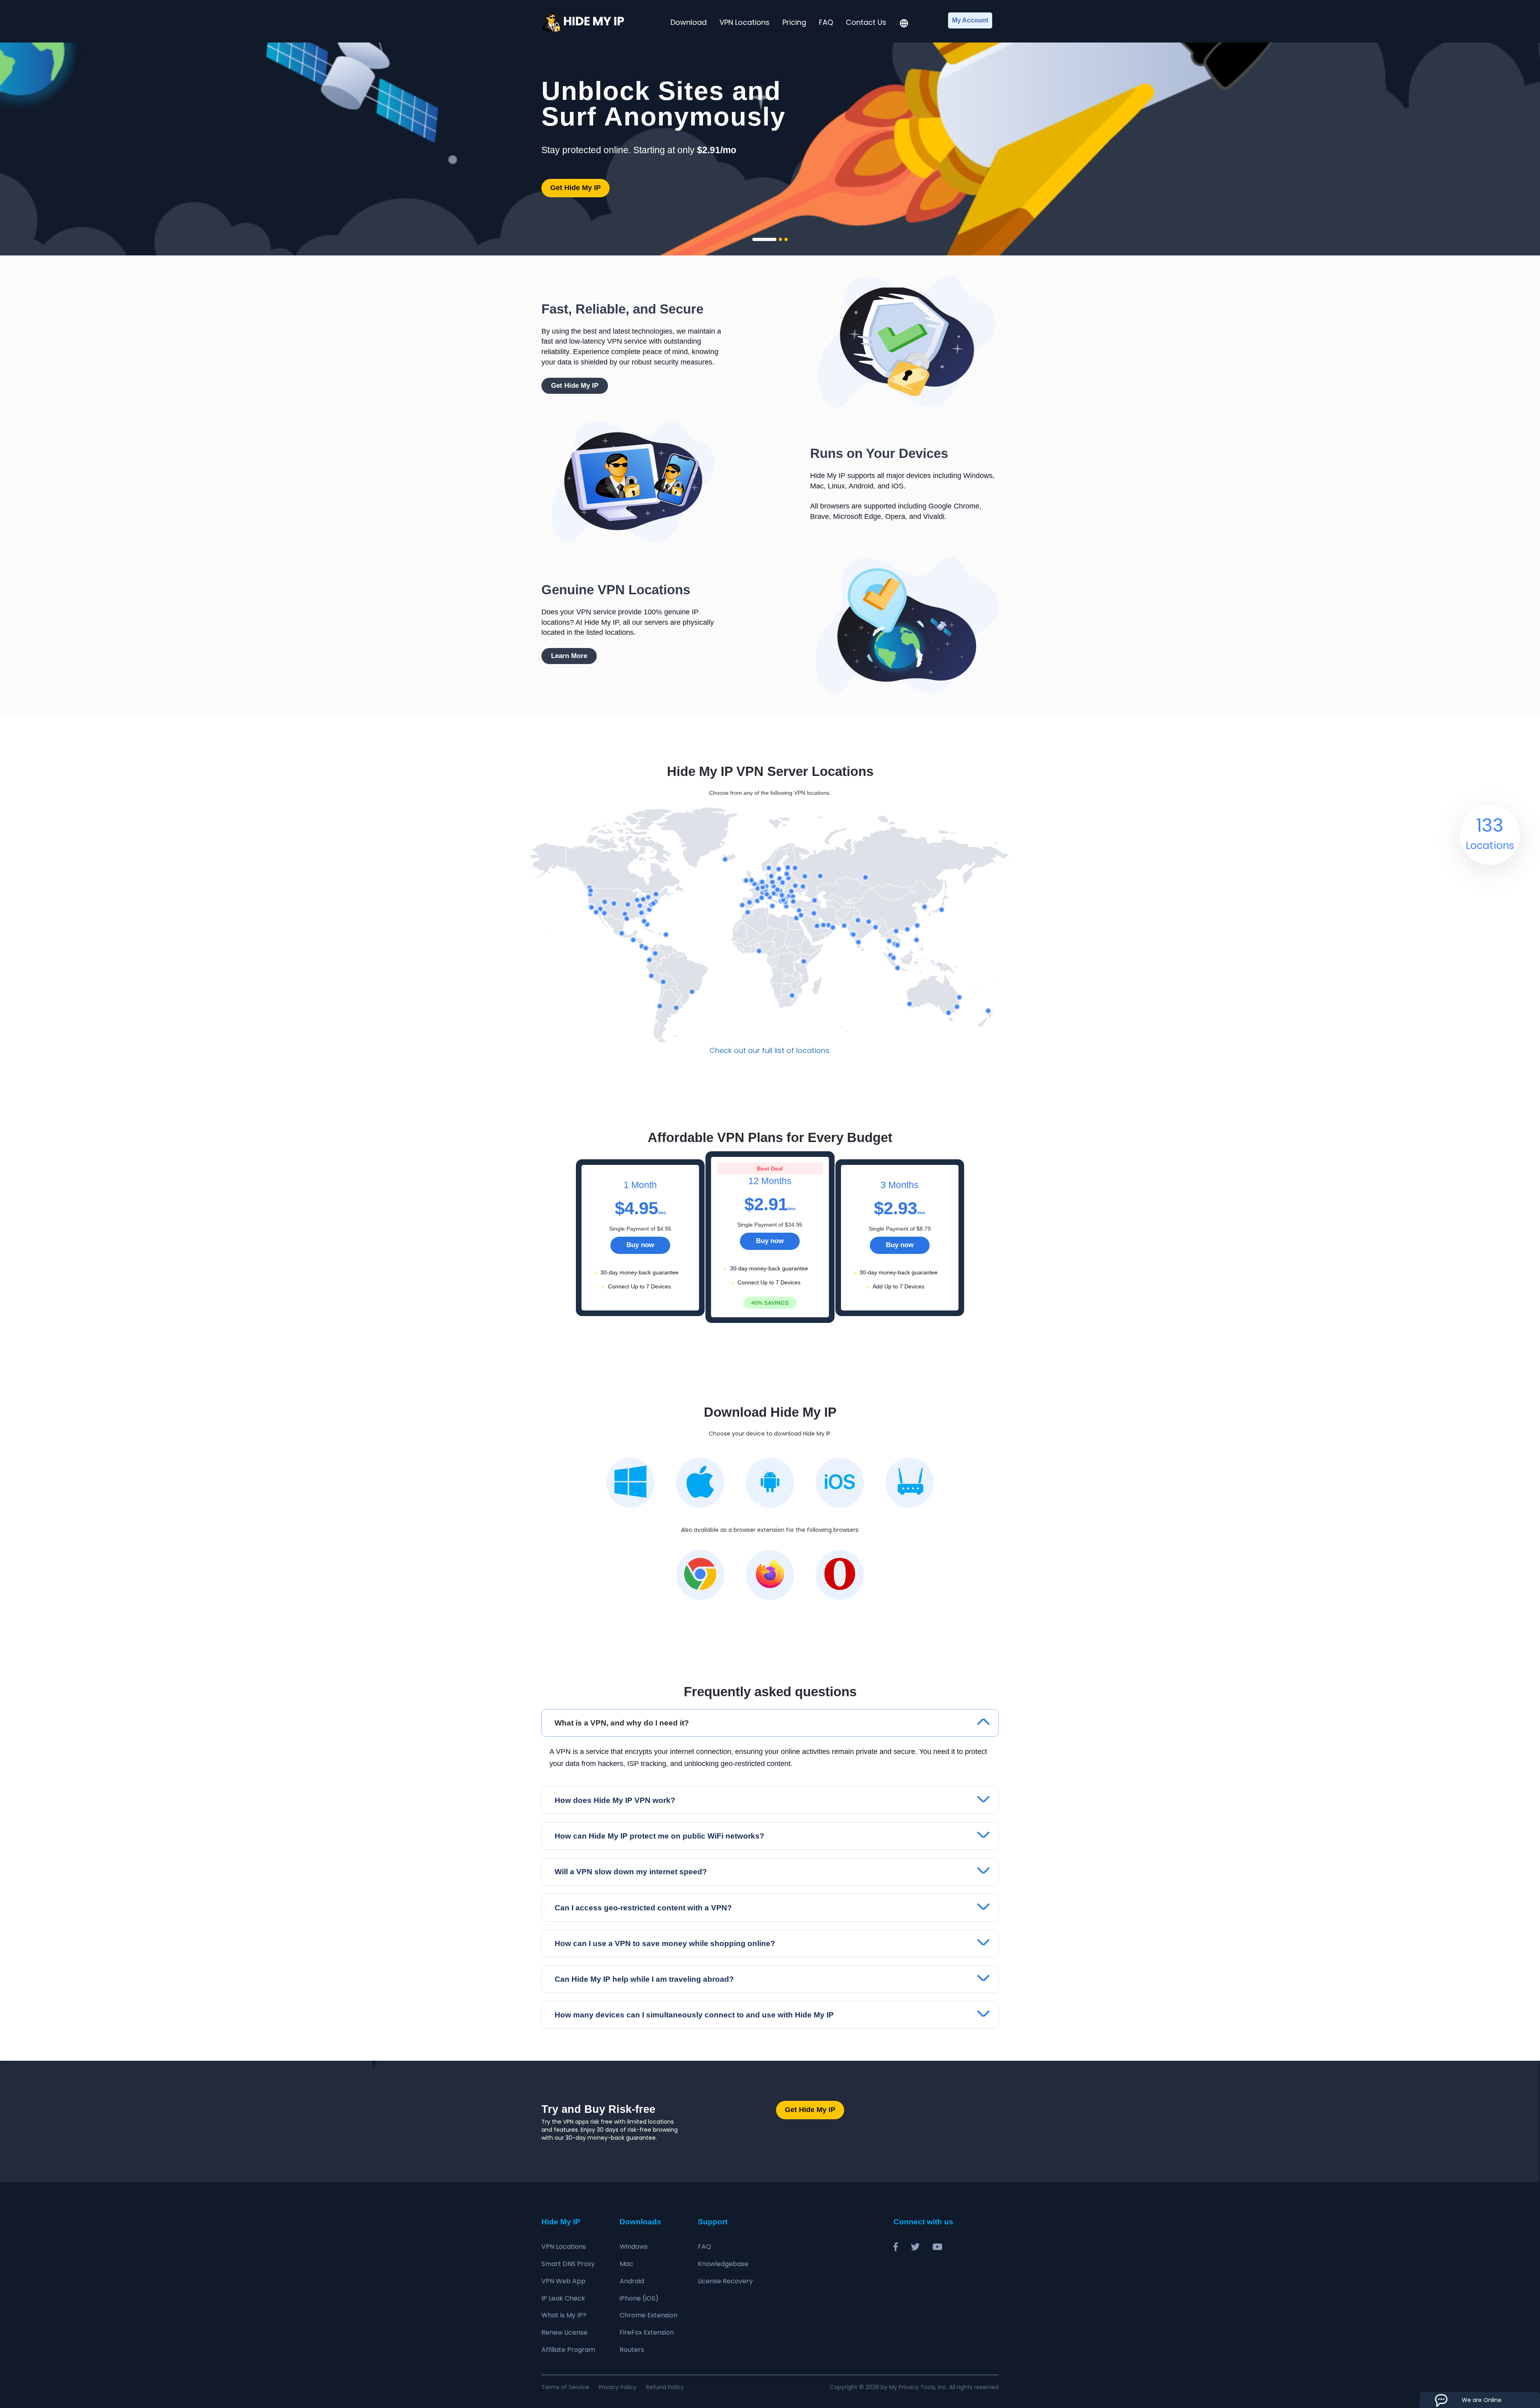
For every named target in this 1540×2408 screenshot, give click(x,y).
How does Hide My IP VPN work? (615, 1800)
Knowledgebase (723, 2264)
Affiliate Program (568, 2350)
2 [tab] (780, 239)
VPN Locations (745, 22)
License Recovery (725, 2281)
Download (689, 22)
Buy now (640, 1245)
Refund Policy (665, 2387)
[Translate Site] (904, 24)
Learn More (569, 656)
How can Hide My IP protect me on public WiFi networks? (660, 1836)
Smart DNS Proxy (568, 2264)
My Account (970, 20)
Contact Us (866, 22)
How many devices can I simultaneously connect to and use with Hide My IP (694, 2015)
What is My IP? (564, 2315)
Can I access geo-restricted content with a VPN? (643, 1908)
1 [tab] (764, 239)
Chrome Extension (648, 2315)
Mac (626, 2264)
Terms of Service (565, 2387)
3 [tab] (786, 239)
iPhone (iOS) (639, 2298)
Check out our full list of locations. (770, 1050)
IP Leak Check (563, 2298)
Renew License (564, 2332)
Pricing (794, 22)
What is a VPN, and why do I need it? (622, 1723)
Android (632, 2281)
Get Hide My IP (575, 188)
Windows (634, 2247)
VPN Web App (563, 2281)
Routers (632, 2350)
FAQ (826, 22)
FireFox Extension (647, 2332)
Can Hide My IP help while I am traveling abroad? (644, 1979)
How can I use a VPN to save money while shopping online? (665, 1943)
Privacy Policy (618, 2387)
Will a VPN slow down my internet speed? (631, 1872)
